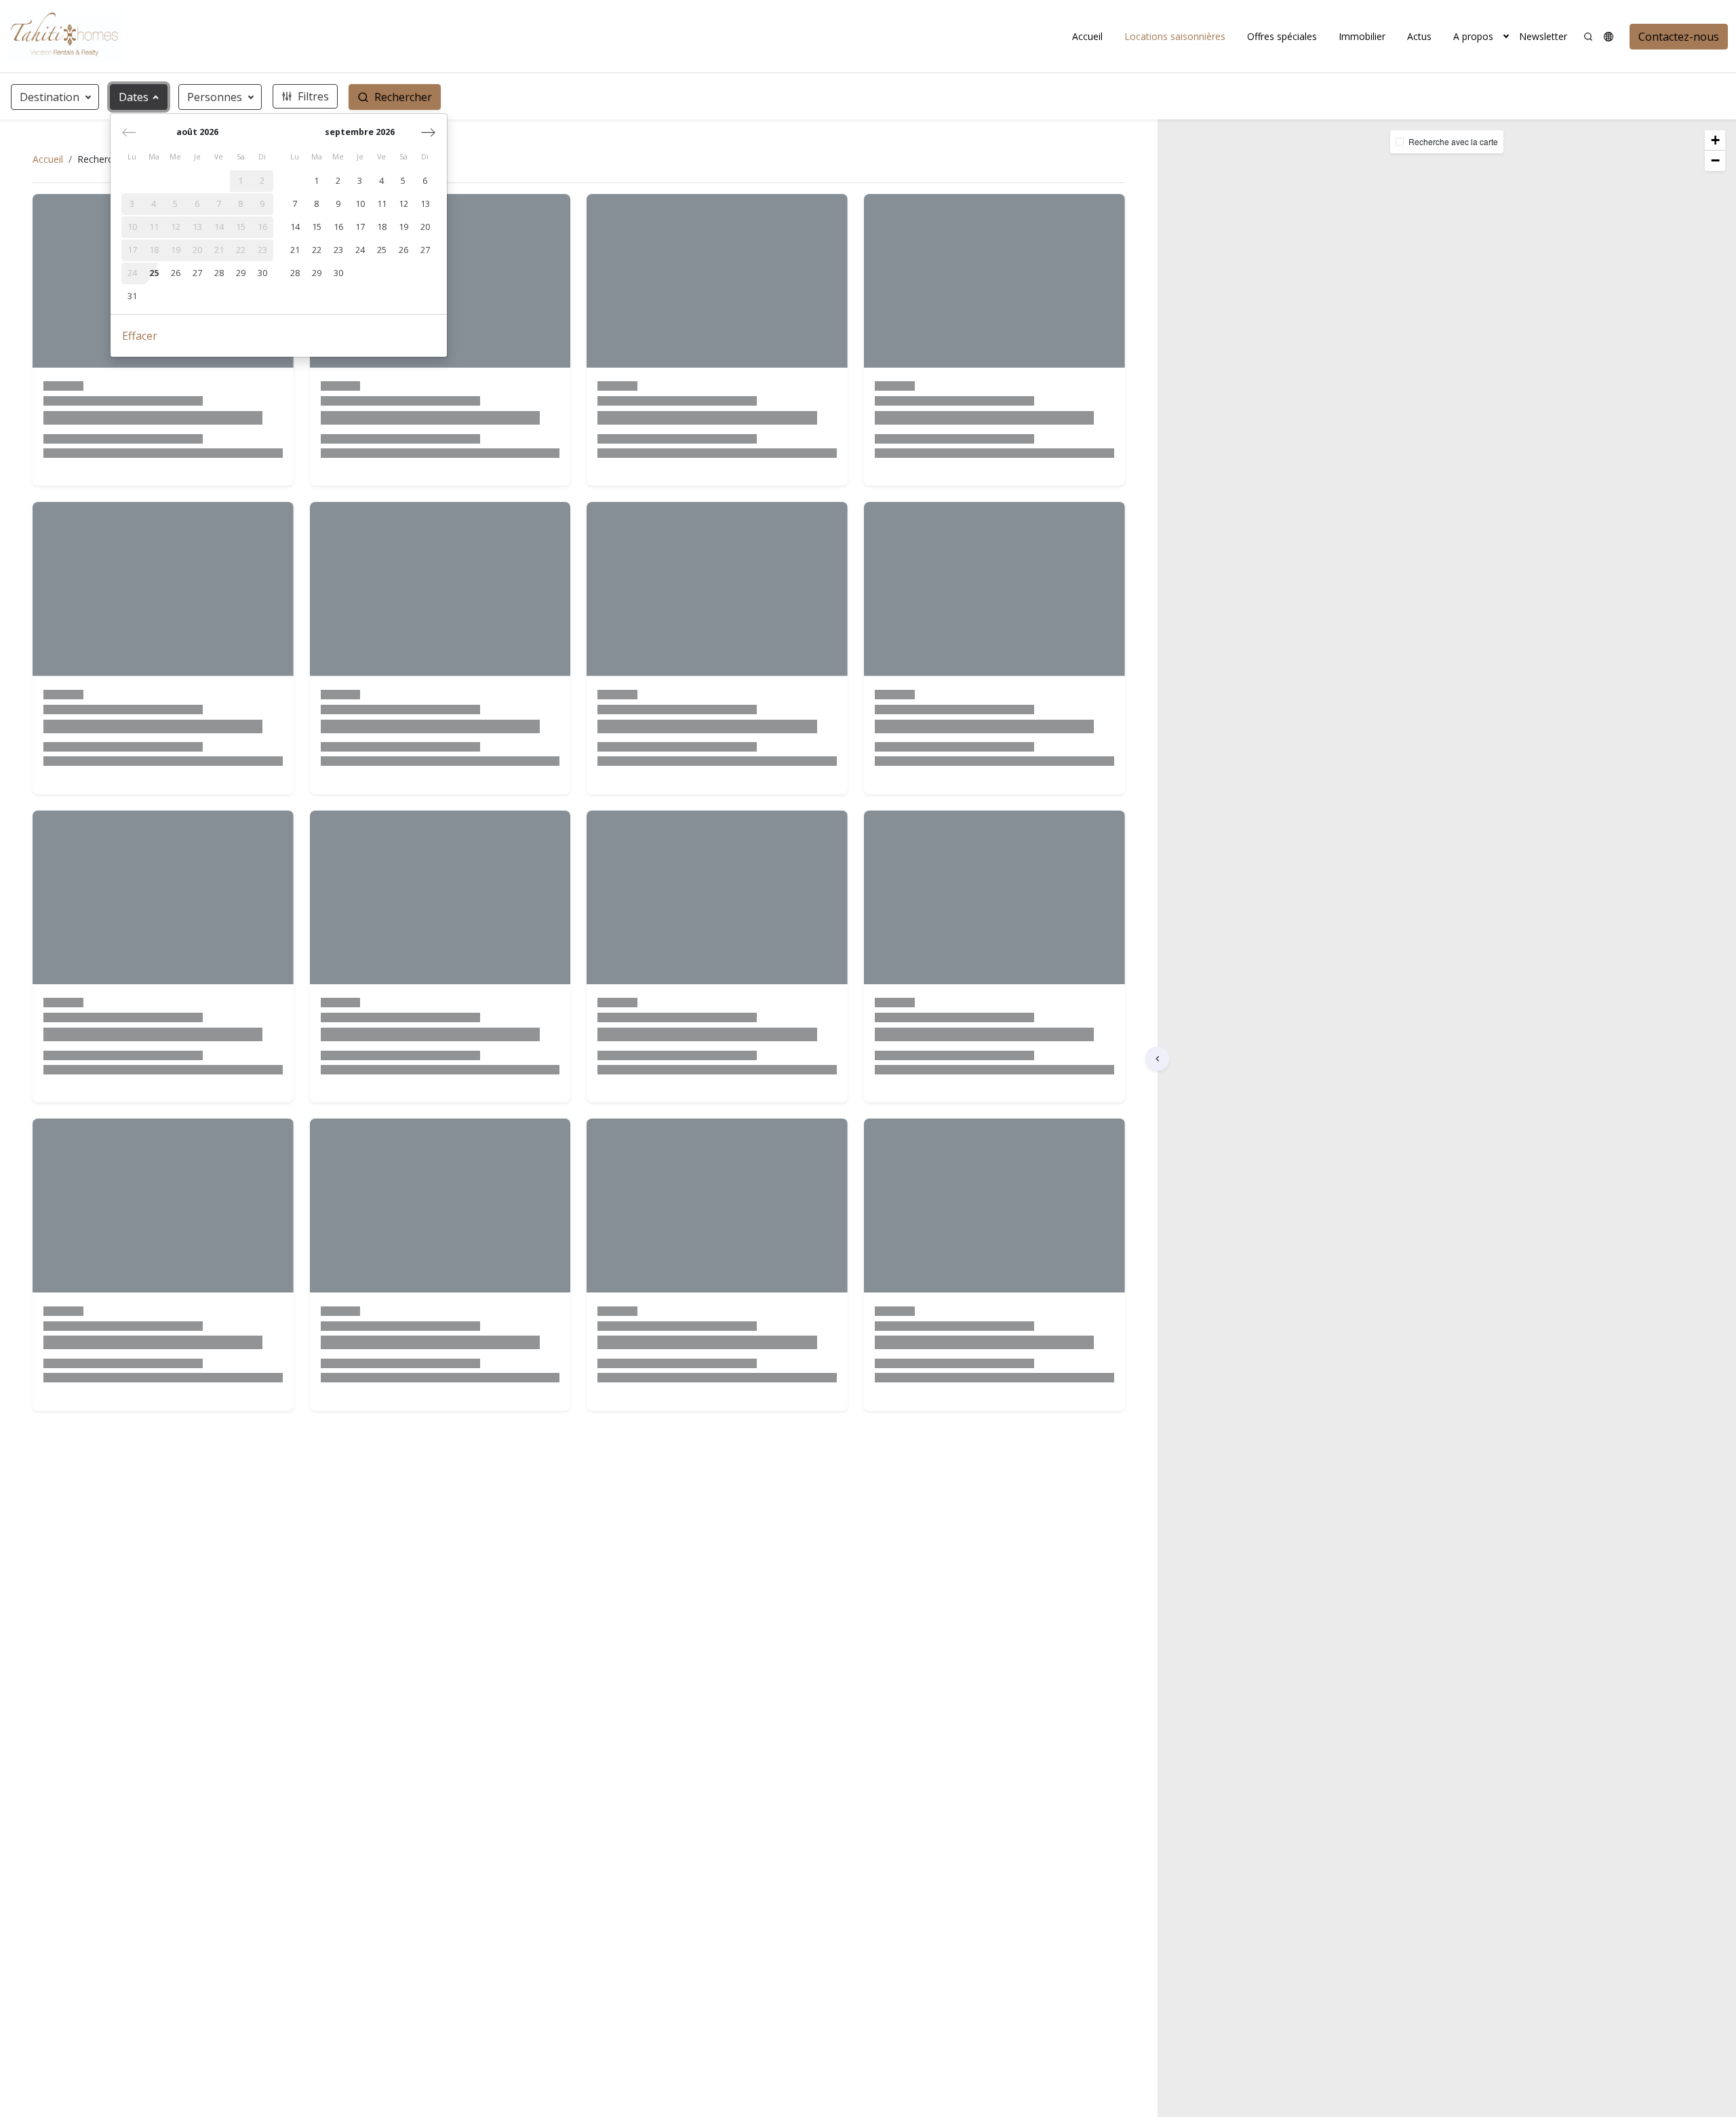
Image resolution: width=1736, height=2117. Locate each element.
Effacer (140, 336)
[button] (1506, 36)
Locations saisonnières (1175, 36)
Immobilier (1362, 36)
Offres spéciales (1282, 36)
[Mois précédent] (129, 132)
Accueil (1087, 36)
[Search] (1588, 37)
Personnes (215, 97)
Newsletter (1543, 36)
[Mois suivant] (428, 132)
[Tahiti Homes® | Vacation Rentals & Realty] (66, 36)
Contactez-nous (1679, 37)
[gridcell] (241, 181)
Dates (134, 97)
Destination (50, 97)
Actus (1419, 36)
